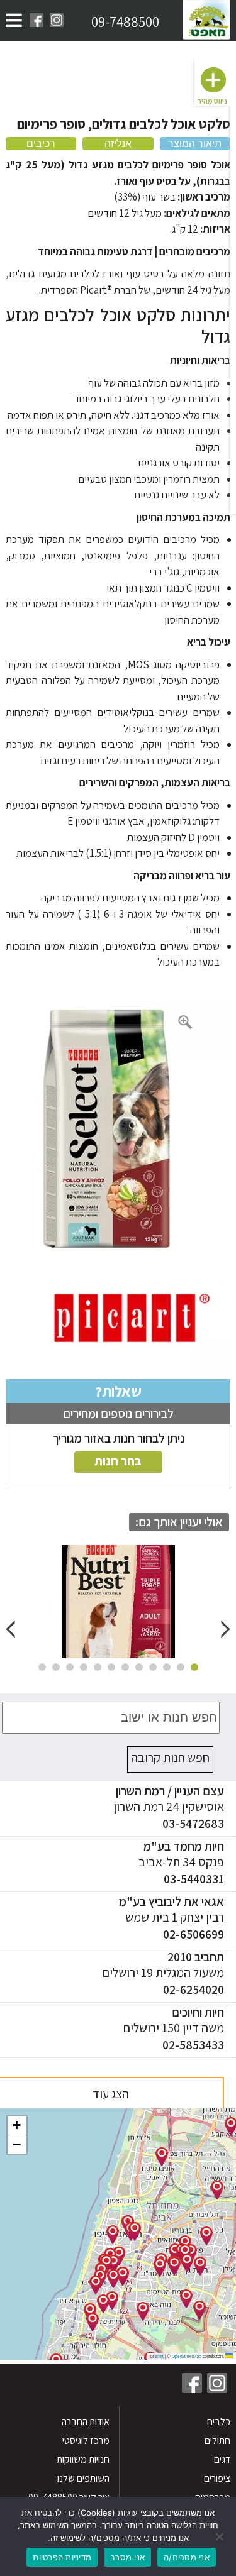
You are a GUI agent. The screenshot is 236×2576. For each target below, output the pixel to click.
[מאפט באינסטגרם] (57, 20)
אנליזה (118, 144)
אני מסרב (127, 2557)
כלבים (218, 2422)
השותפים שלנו (83, 2478)
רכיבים (41, 144)
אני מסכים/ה (187, 2557)
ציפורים (217, 2478)
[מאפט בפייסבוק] (37, 20)
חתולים (217, 2441)
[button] (206, 2236)
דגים (222, 2459)
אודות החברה (86, 2422)
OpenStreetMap (187, 2356)
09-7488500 (125, 22)
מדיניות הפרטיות (62, 2557)
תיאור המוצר (195, 144)
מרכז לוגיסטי (86, 2441)
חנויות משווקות (83, 2459)
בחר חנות (118, 1461)
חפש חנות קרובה (170, 1758)
